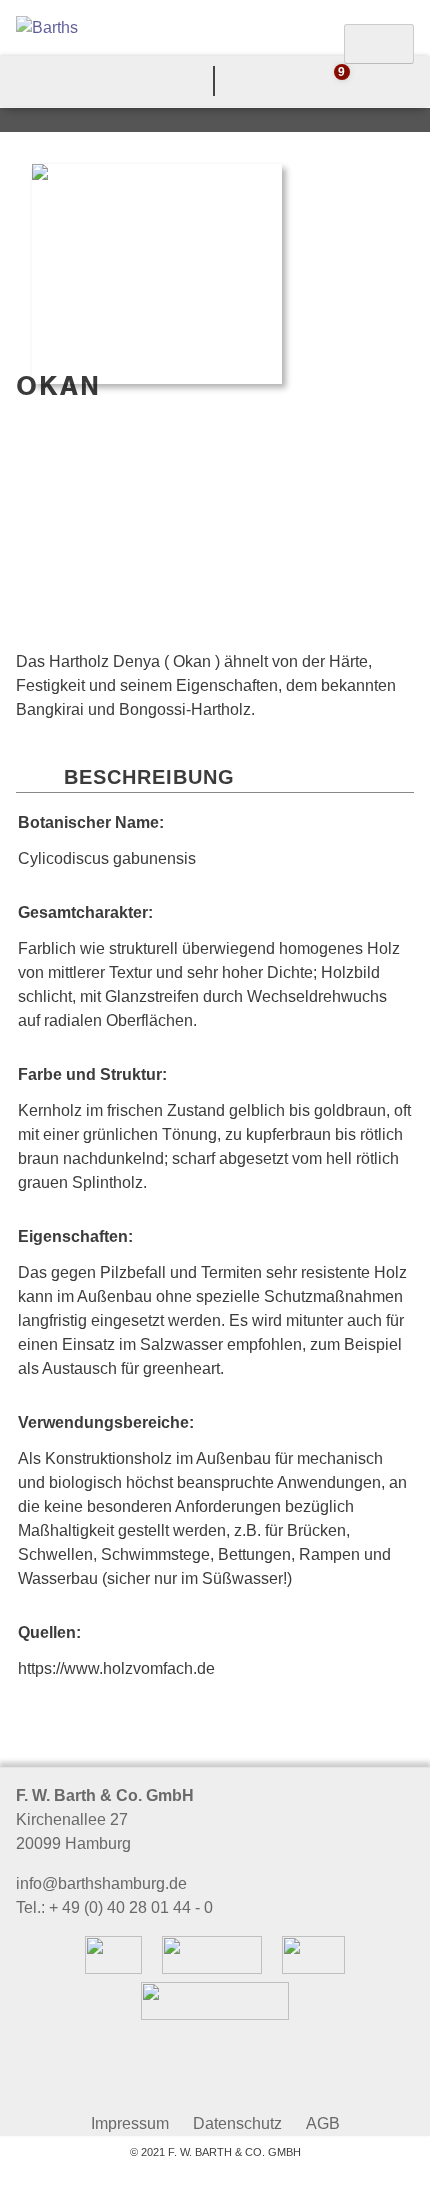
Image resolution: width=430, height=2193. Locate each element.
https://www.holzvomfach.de (116, 1668)
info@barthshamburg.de (101, 1883)
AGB (323, 2123)
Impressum (130, 2123)
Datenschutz (237, 2123)
